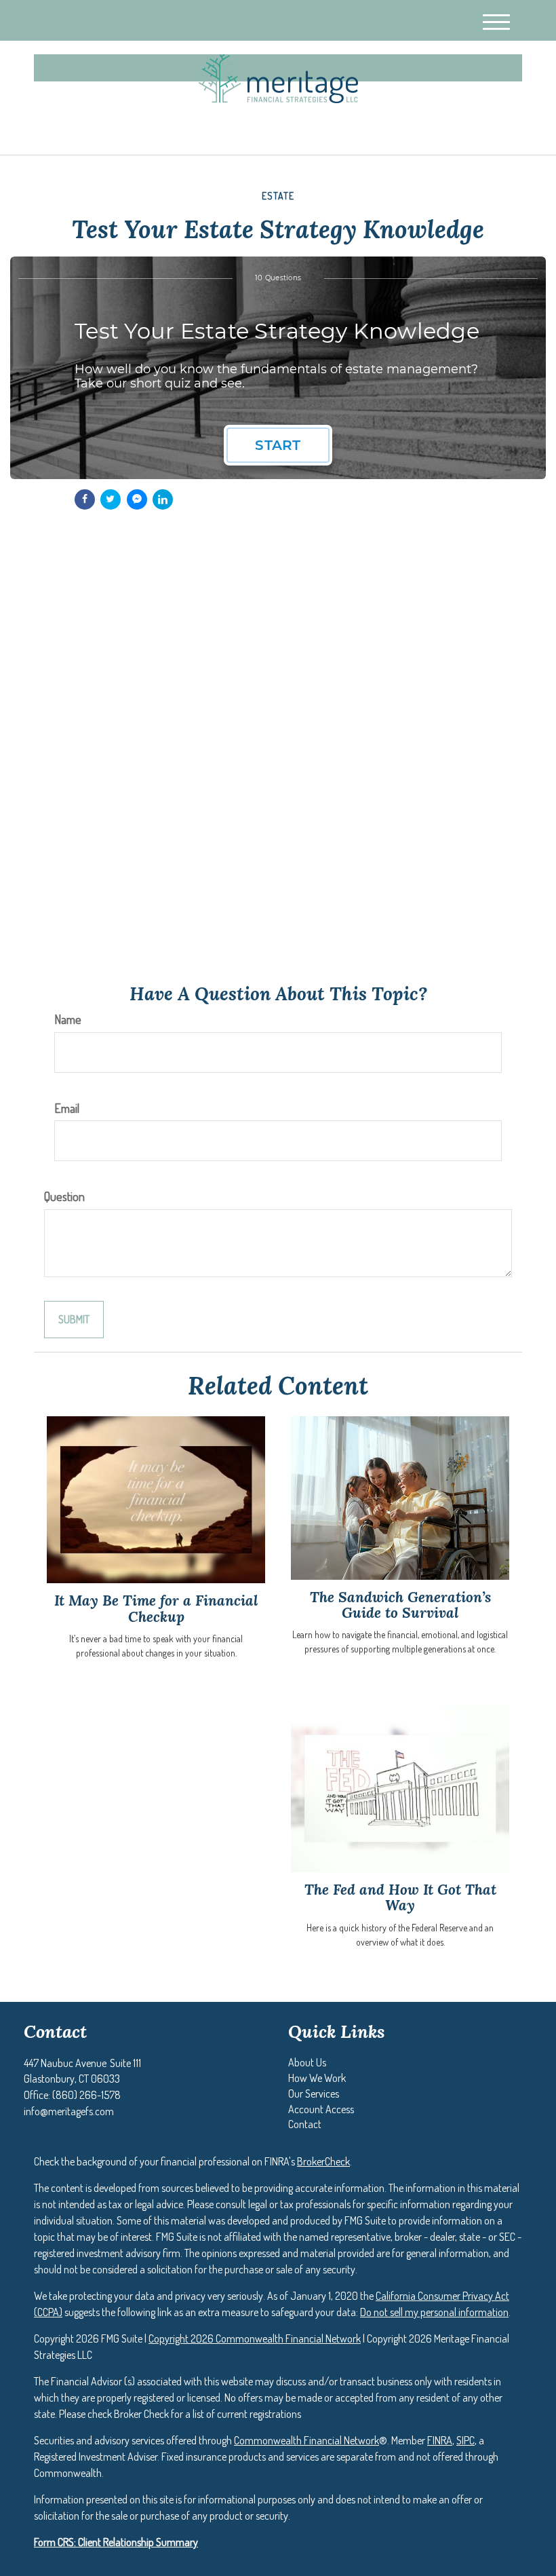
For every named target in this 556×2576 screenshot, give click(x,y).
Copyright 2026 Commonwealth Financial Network (255, 2338)
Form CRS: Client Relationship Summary (116, 2542)
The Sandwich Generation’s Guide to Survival (400, 1605)
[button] (307, 2062)
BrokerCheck (323, 2161)
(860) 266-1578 (402, 133)
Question (64, 1196)
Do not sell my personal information (434, 2312)
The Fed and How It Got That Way (400, 1897)
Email (67, 1108)
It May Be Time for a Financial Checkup (156, 1608)
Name (68, 1019)
